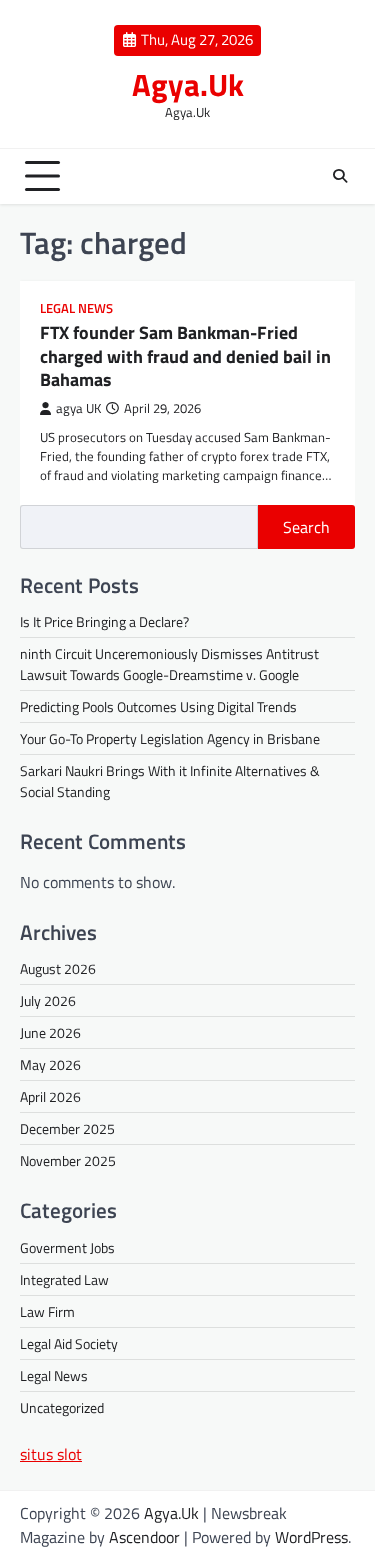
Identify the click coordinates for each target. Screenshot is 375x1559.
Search (306, 527)
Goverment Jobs (67, 1247)
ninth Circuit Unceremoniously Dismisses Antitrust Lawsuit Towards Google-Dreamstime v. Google (169, 664)
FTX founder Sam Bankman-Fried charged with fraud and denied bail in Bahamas (185, 356)
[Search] (340, 176)
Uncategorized (62, 1407)
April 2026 (50, 1096)
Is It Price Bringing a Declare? (104, 621)
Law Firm (47, 1311)
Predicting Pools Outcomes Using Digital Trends (158, 706)
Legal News (76, 308)
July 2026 (48, 1000)
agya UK (78, 408)
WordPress (311, 1537)
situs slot (51, 1454)
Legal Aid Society (69, 1343)
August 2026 (58, 968)
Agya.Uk (188, 84)
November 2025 (68, 1160)
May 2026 (50, 1064)
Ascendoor (144, 1537)
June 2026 (50, 1032)
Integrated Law (64, 1279)
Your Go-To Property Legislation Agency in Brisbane (170, 738)
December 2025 (67, 1128)
